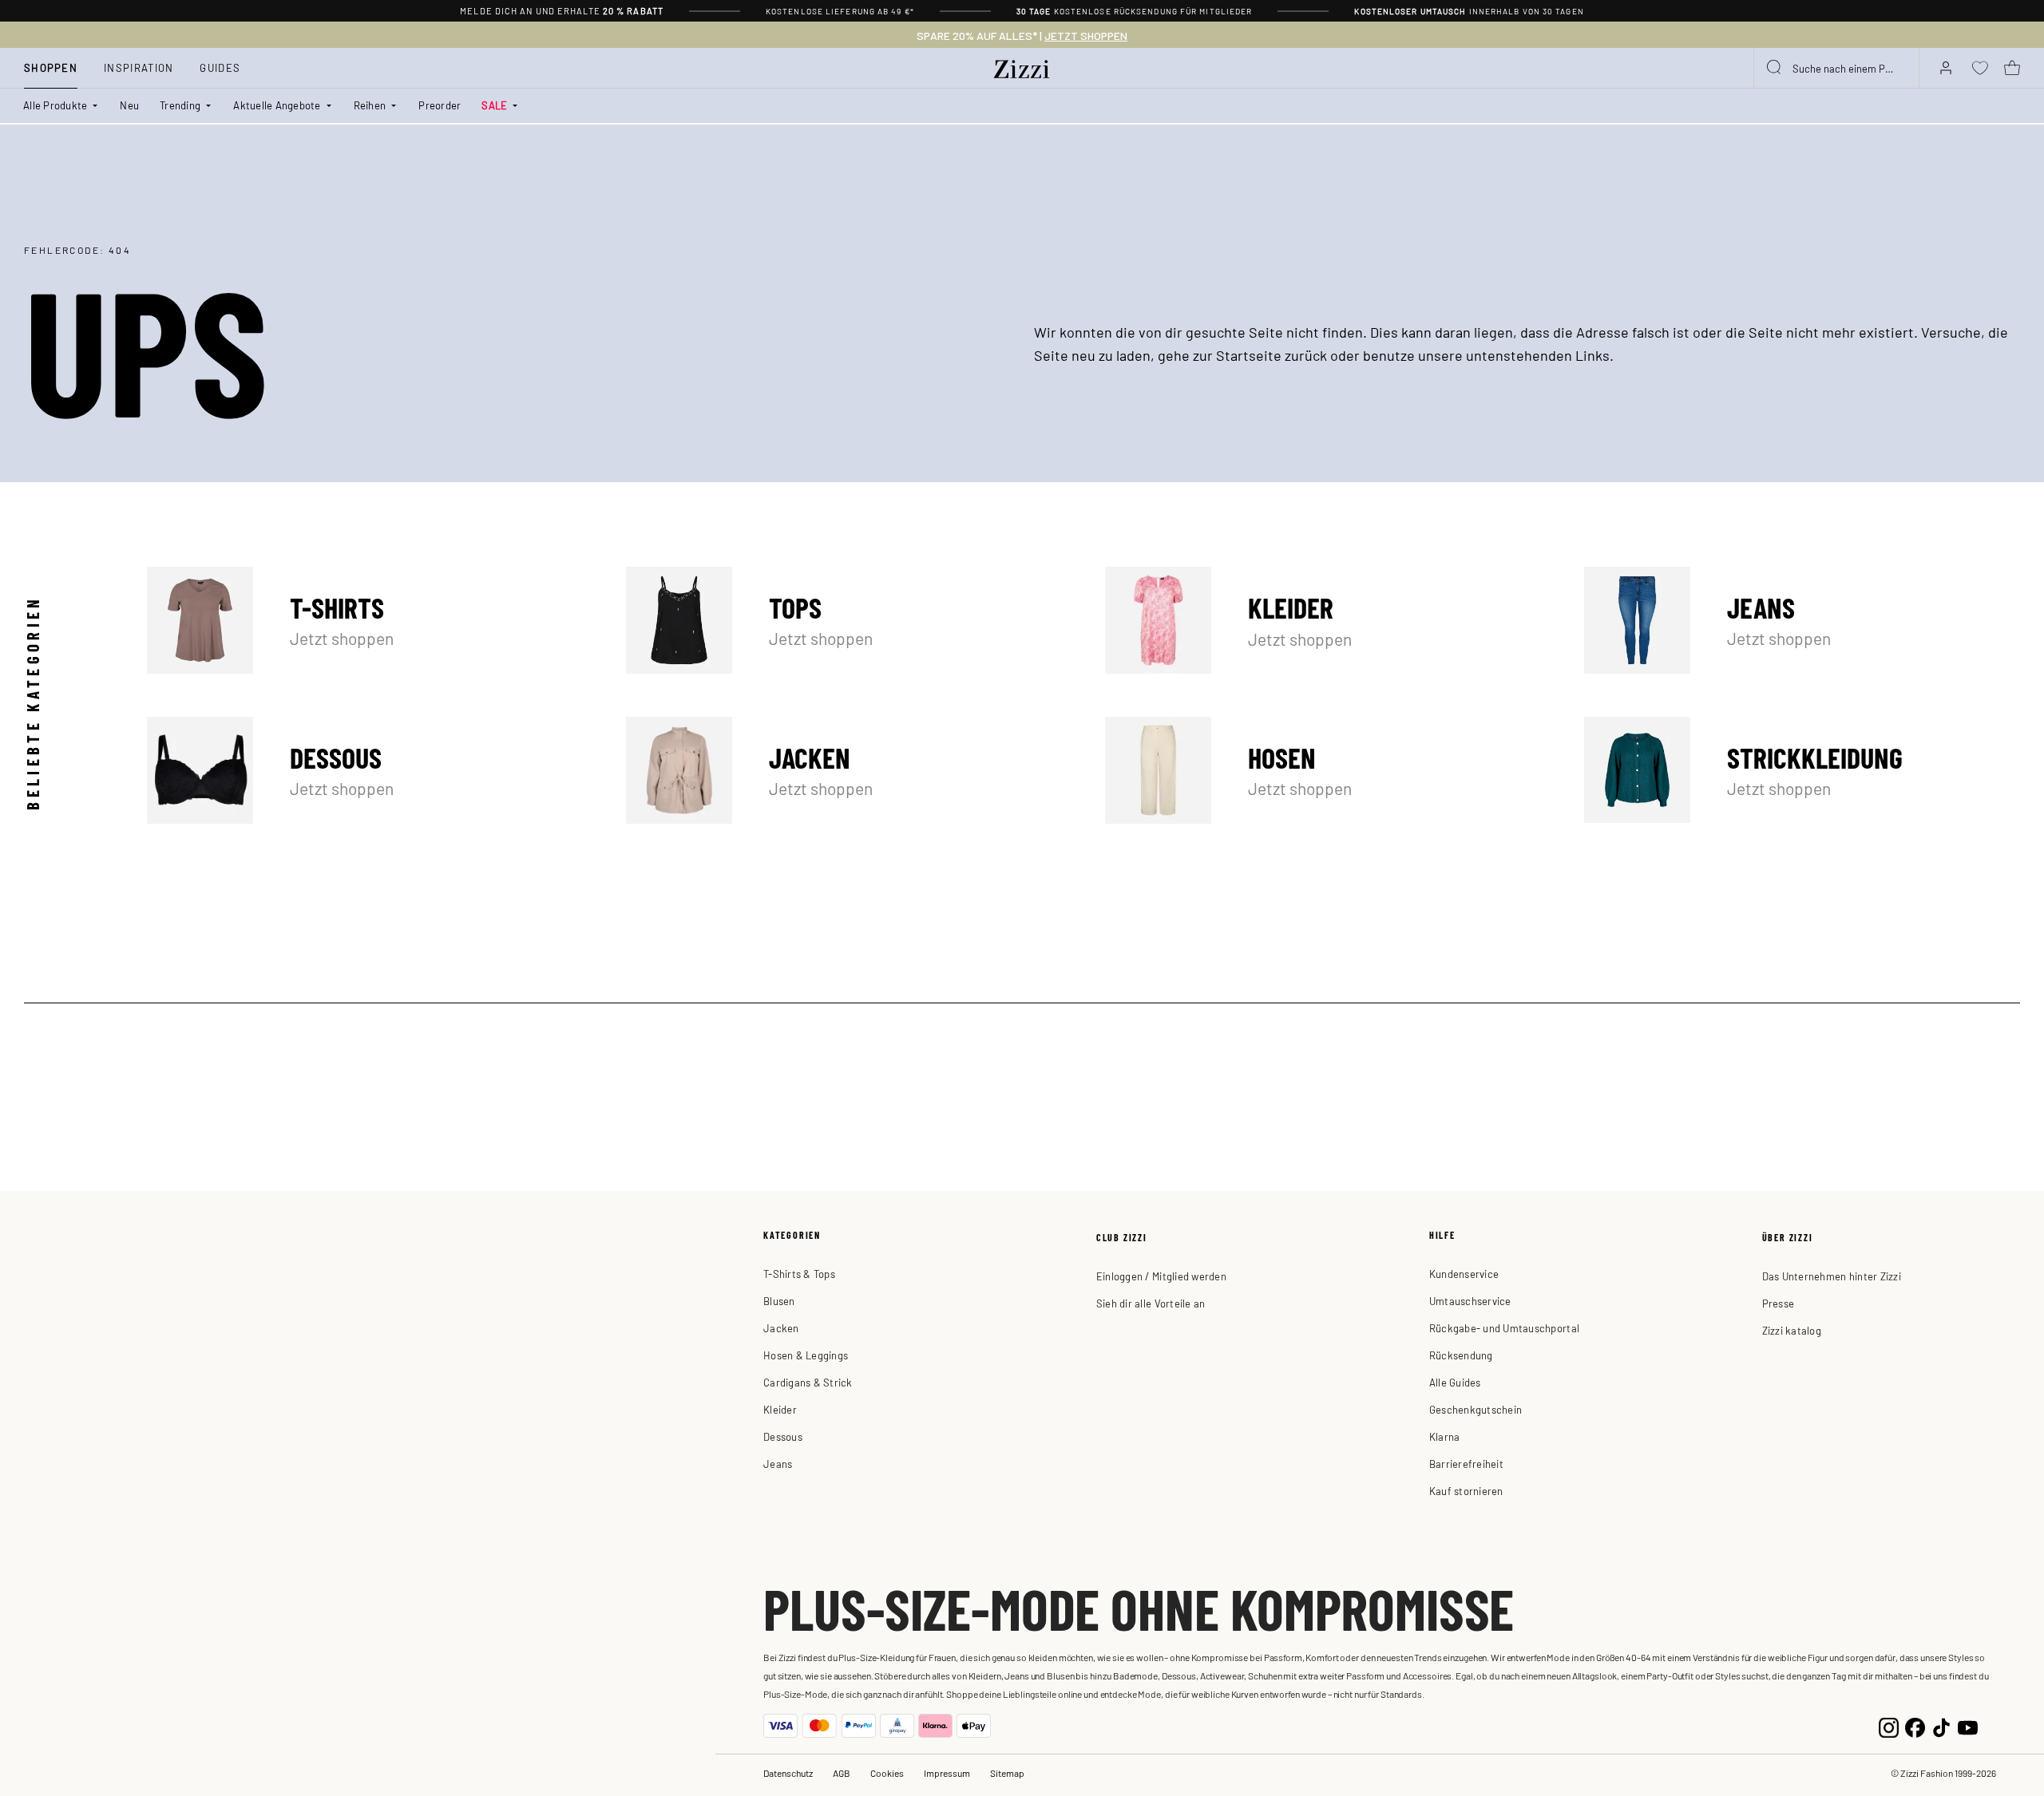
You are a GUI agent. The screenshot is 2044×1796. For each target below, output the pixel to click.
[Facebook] (1915, 1725)
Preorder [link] (440, 105)
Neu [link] (129, 105)
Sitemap (1007, 1773)
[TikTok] (1941, 1725)
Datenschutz (788, 1773)
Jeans (1802, 620)
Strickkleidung (1802, 770)
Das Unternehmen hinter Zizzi (1832, 1276)
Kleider (1323, 620)
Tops (844, 620)
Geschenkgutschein (1476, 1409)
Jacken (844, 770)
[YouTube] (1968, 1725)
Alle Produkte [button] (55, 105)
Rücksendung (1461, 1355)
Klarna (1445, 1436)
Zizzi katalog (1792, 1330)
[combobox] (1836, 68)
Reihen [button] (370, 105)
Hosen (1323, 770)
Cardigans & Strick (808, 1382)
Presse (1779, 1303)
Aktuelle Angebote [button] (277, 105)
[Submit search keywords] (1775, 68)
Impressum (947, 1773)
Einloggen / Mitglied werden (1161, 1276)
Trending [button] (180, 105)
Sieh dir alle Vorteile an (1151, 1303)
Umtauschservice (1470, 1301)
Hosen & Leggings (806, 1355)
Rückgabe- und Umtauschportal (1504, 1328)
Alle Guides (1455, 1382)
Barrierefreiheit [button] (1466, 1464)
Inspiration (139, 67)
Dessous (365, 770)
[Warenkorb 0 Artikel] (2012, 68)
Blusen (779, 1301)
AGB (842, 1773)
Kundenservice (1464, 1274)
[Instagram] (1889, 1725)
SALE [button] (494, 105)
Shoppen (51, 67)
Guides (220, 67)
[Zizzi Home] (1022, 66)
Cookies (887, 1773)
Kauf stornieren (1466, 1491)
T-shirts (365, 620)
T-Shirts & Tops (799, 1274)
